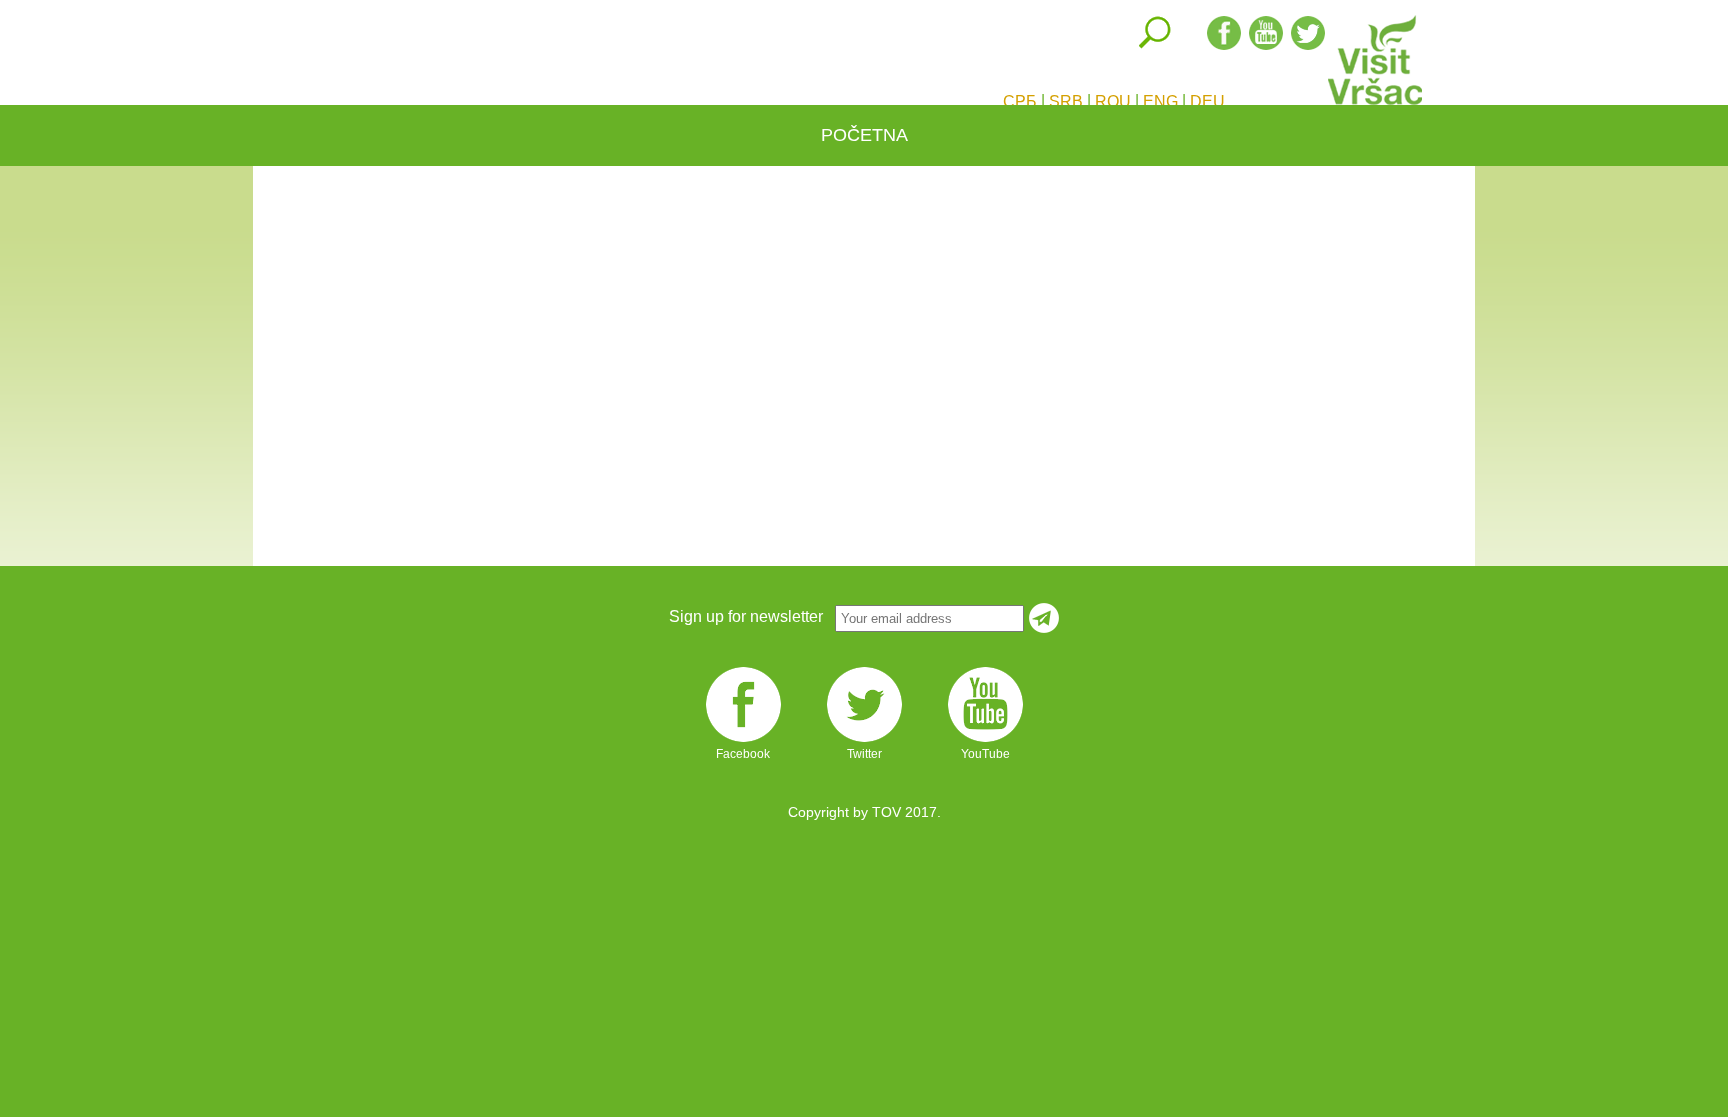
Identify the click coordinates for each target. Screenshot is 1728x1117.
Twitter (864, 741)
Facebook (743, 741)
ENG (1160, 101)
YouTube (985, 741)
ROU (1113, 101)
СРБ (1020, 101)
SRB (1066, 101)
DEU (1207, 101)
